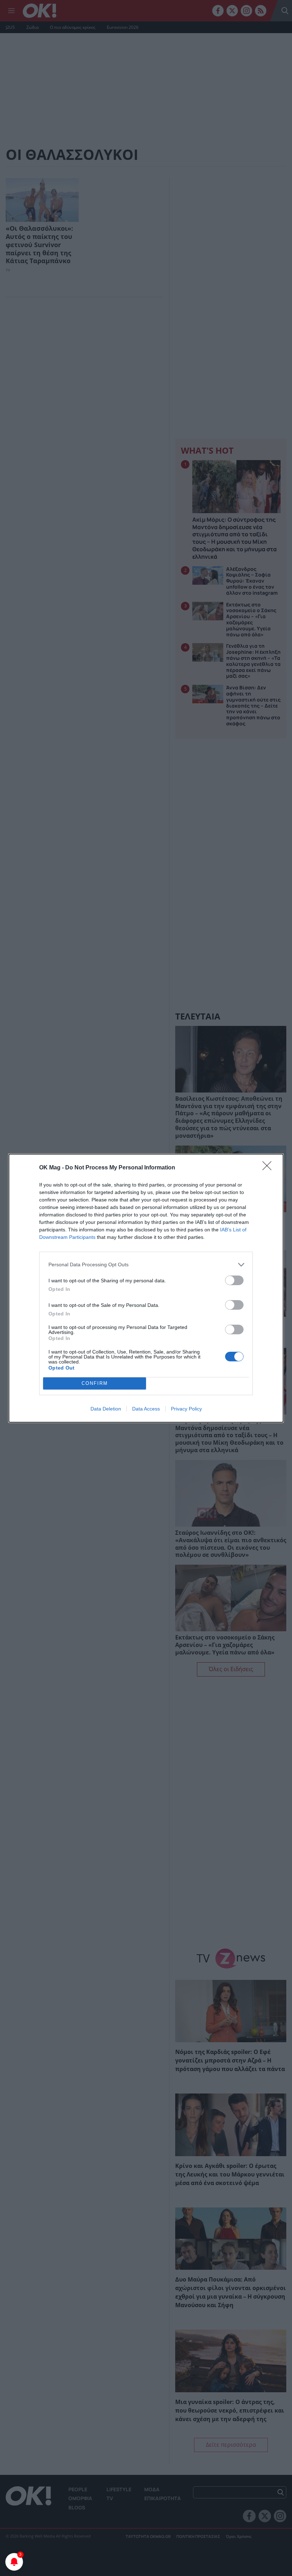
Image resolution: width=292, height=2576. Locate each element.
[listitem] (146, 1265)
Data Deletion (106, 1409)
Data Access (146, 1409)
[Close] (269, 1168)
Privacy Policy (186, 1409)
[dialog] (146, 1288)
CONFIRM (95, 1383)
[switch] (234, 1280)
